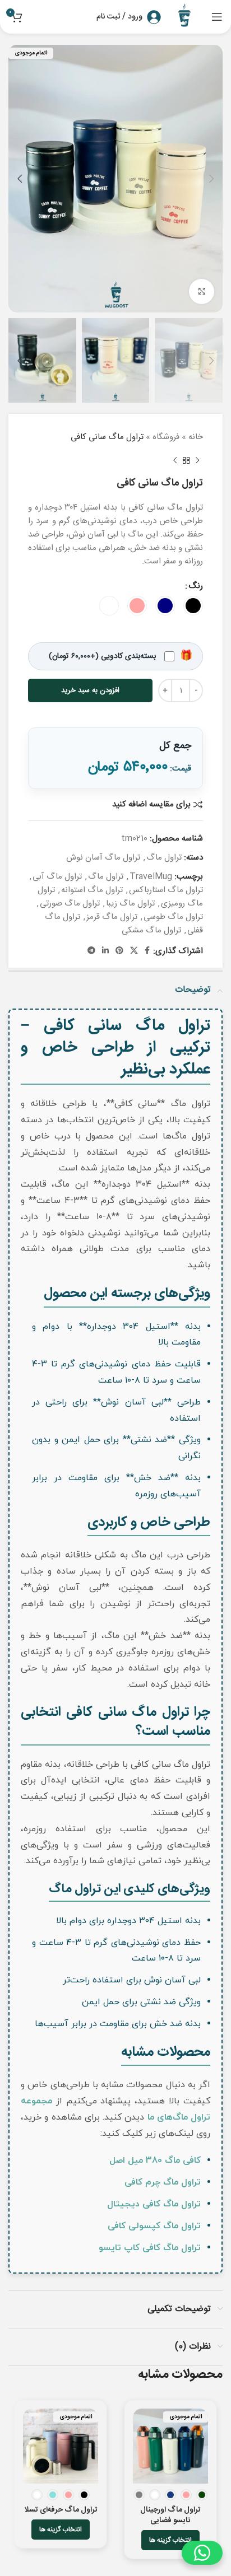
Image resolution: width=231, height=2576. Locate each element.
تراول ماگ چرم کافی (163, 2182)
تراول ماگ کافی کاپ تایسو (150, 2248)
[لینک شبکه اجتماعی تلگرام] (91, 951)
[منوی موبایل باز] (217, 17)
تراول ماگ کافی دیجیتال (154, 2204)
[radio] (193, 606)
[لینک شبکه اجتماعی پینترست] (119, 951)
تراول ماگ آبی (57, 877)
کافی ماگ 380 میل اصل (155, 2160)
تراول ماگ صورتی (70, 904)
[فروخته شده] (170, 2446)
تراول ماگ (164, 858)
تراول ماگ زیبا (130, 904)
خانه (196, 437)
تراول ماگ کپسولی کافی (154, 2226)
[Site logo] (186, 17)
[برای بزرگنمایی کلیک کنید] (202, 291)
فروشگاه (166, 437)
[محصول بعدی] (175, 461)
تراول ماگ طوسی (173, 917)
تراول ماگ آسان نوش (103, 858)
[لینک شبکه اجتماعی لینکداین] (105, 951)
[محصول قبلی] (197, 461)
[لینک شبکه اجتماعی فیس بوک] (147, 951)
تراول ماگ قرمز (112, 917)
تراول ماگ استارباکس (166, 890)
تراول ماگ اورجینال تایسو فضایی (170, 2515)
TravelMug (151, 877)
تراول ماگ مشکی (151, 930)
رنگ (196, 586)
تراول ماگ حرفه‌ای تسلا (61, 2510)
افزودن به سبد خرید (90, 690)
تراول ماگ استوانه (92, 890)
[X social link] (134, 951)
